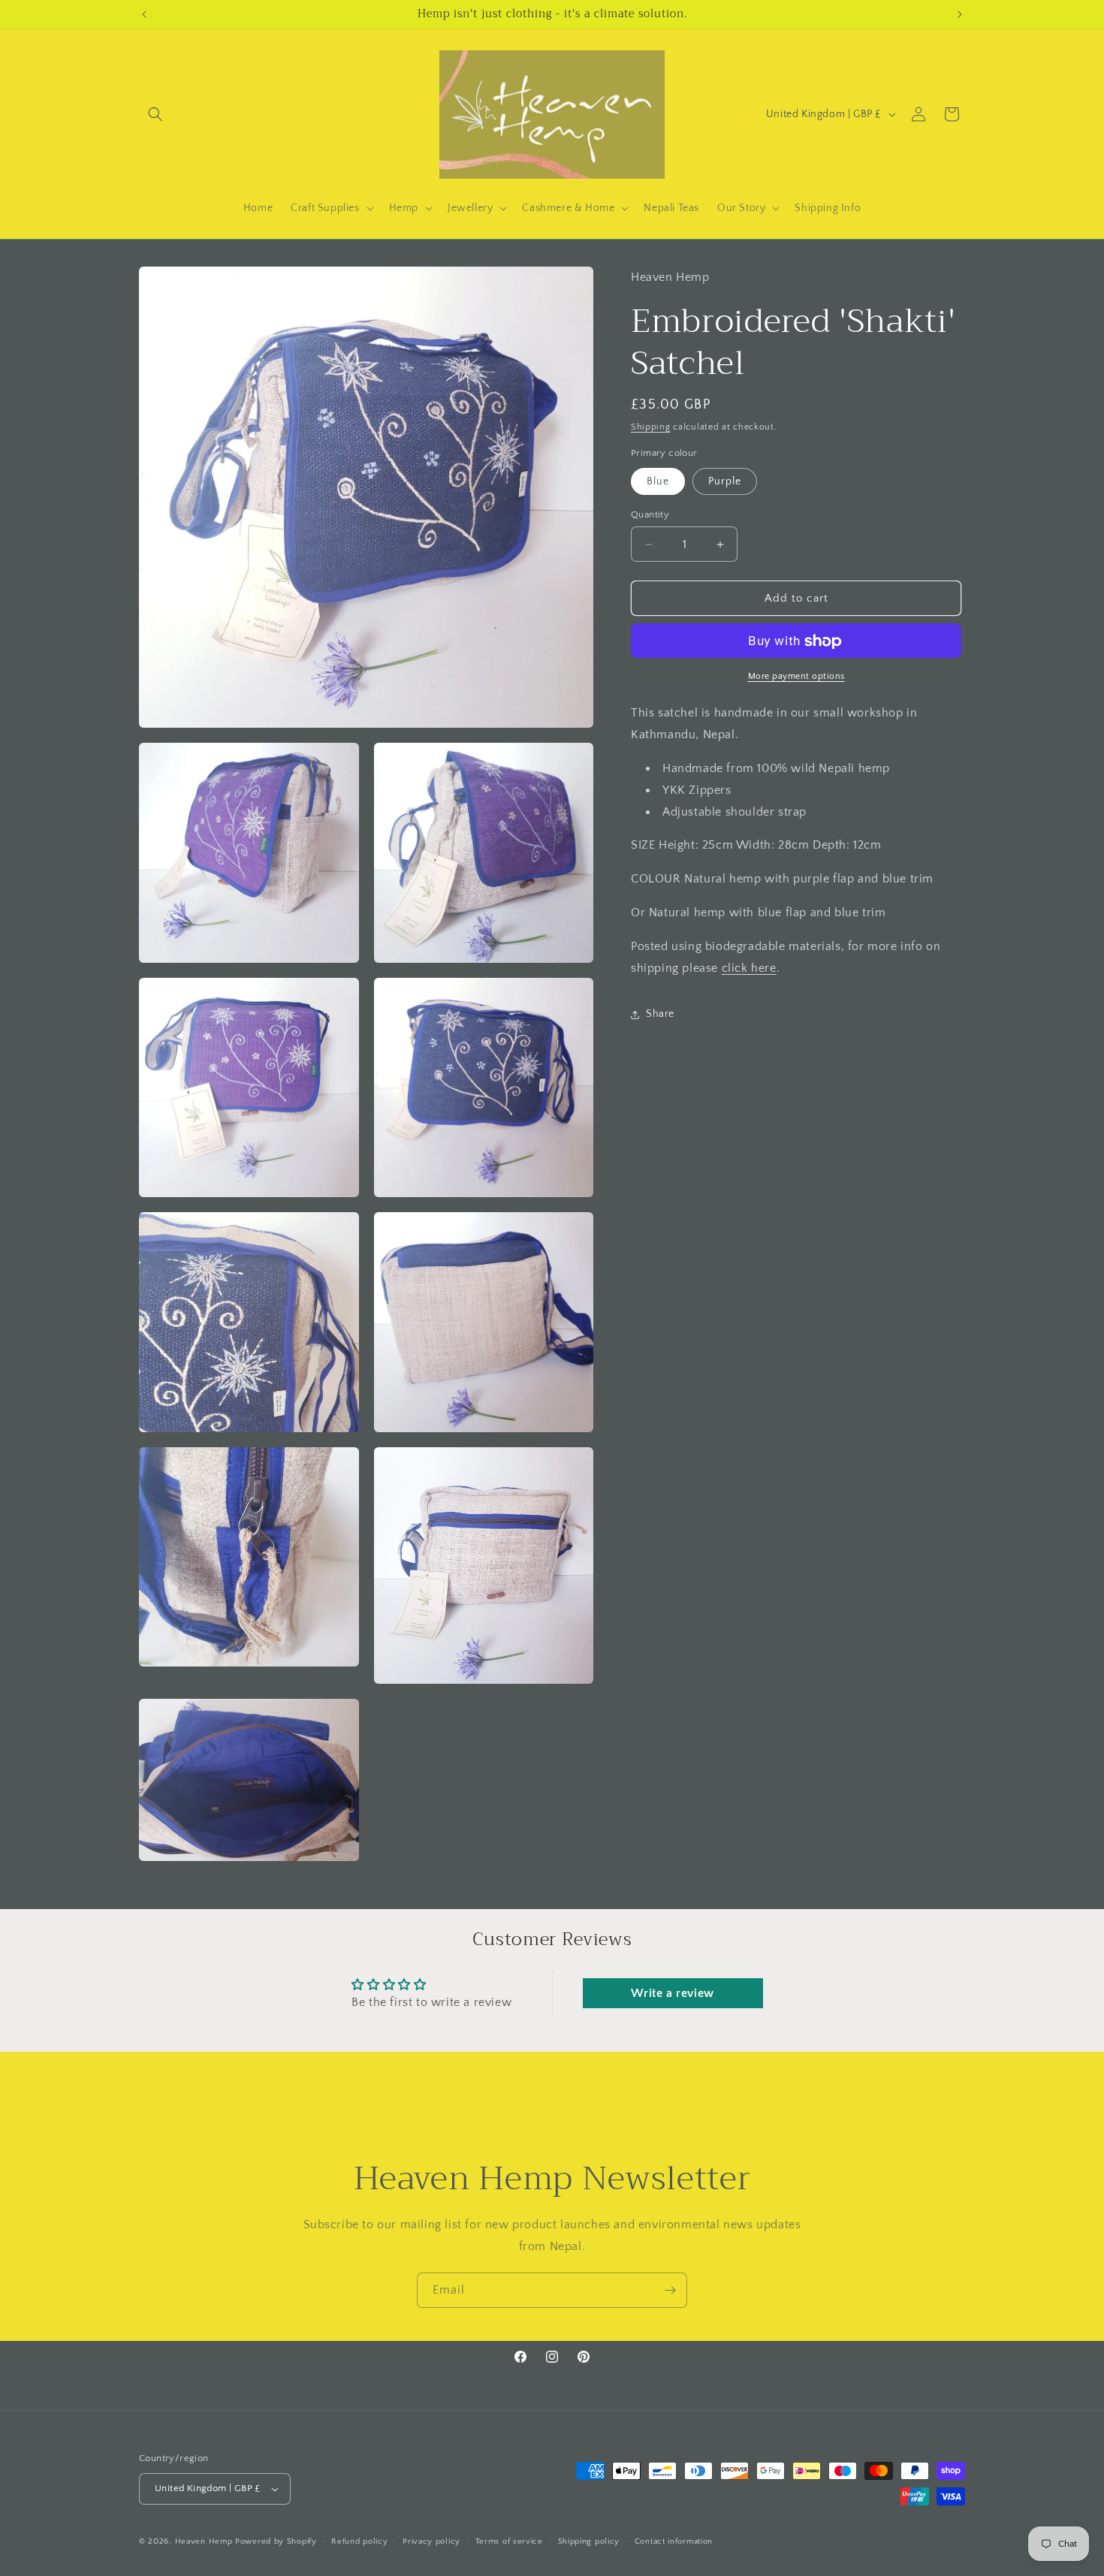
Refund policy (359, 2541)
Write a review (672, 1993)
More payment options (796, 677)
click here (749, 968)
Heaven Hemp (204, 2541)
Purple (725, 481)
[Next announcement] (960, 14)
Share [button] (660, 1014)
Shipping (651, 427)
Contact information (674, 2541)
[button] (155, 114)
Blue (658, 481)
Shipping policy (589, 2541)
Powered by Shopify (276, 2541)
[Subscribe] (670, 2290)
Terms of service (509, 2541)
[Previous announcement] (144, 14)
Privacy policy (431, 2541)
